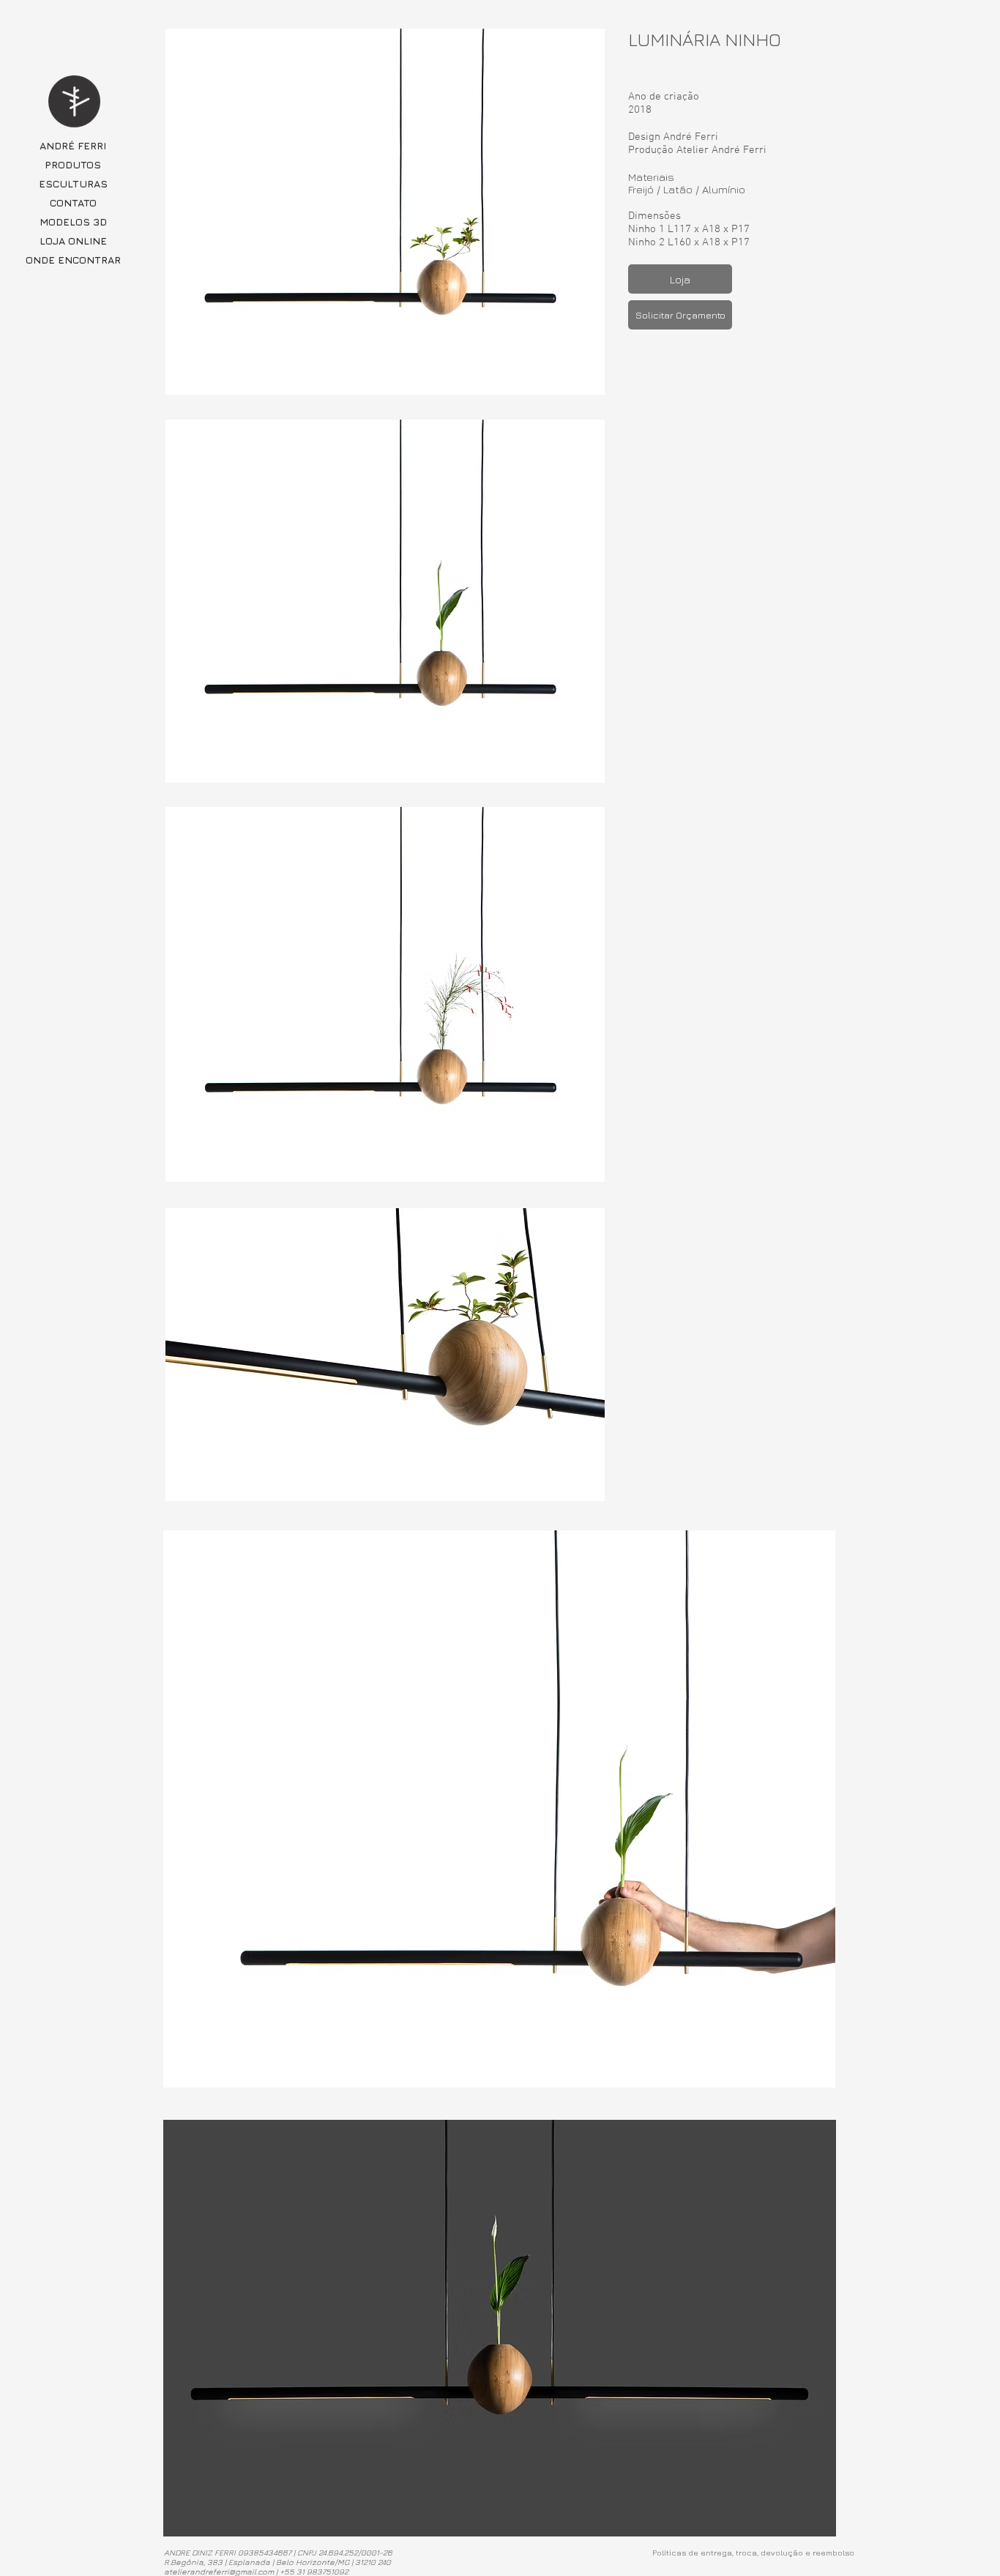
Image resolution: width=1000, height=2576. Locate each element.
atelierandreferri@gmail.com (219, 2571)
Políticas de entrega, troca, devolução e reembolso (753, 2552)
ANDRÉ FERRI (73, 145)
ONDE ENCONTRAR (73, 260)
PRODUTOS (73, 164)
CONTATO (73, 202)
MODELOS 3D (73, 222)
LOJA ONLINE (73, 241)
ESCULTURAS (73, 183)
